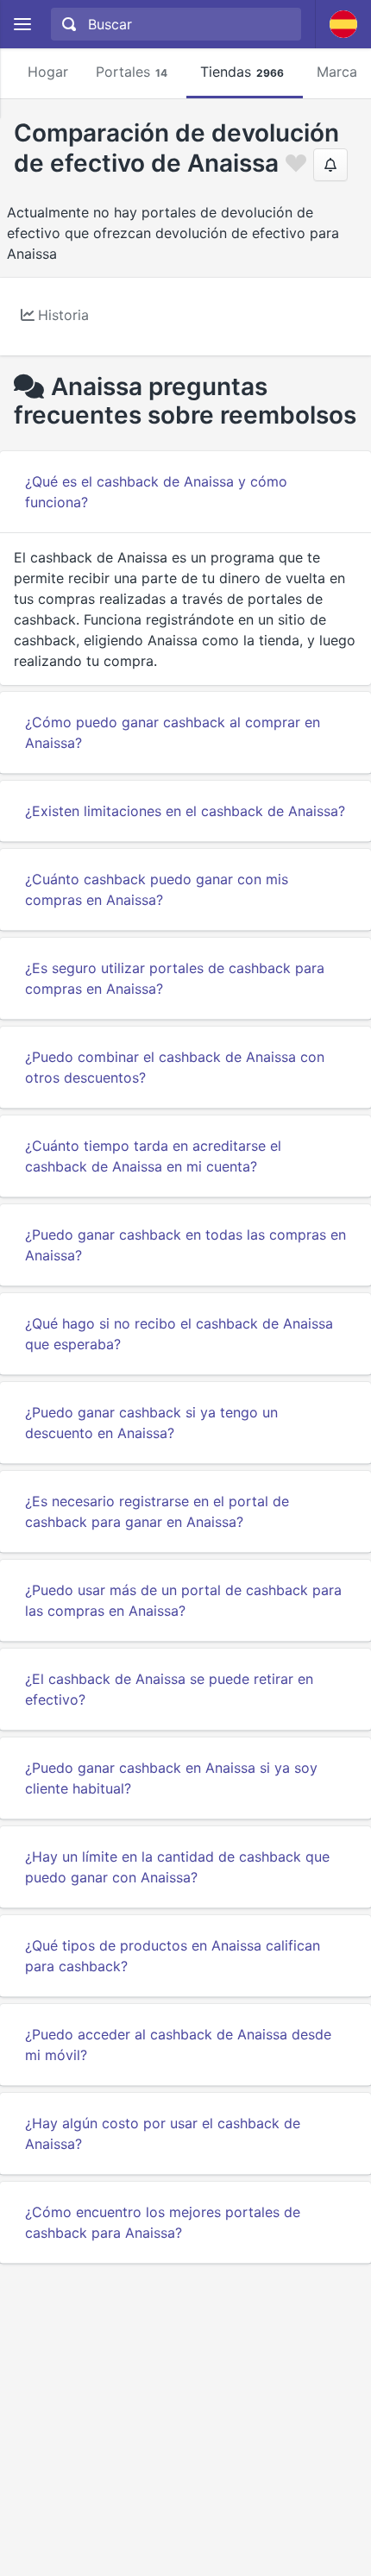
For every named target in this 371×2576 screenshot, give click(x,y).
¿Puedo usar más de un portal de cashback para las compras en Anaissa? (183, 1600)
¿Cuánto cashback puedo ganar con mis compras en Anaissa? (157, 889)
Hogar (48, 72)
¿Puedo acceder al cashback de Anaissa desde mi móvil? (178, 2045)
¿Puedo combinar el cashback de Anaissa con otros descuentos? (175, 1067)
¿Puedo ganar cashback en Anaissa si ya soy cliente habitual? (171, 1778)
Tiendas (242, 72)
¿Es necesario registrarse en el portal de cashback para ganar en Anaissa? (157, 1511)
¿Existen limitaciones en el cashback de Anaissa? (185, 811)
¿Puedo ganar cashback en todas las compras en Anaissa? (185, 1245)
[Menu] (22, 25)
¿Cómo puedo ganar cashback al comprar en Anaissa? (173, 732)
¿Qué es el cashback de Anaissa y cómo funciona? (156, 492)
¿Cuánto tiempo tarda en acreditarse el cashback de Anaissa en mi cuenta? (153, 1156)
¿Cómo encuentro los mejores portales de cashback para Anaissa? (163, 2222)
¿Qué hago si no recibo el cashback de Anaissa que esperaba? (179, 1334)
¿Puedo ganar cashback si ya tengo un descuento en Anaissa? (151, 1423)
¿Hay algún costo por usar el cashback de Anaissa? (163, 2133)
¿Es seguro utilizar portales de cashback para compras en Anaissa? (175, 978)
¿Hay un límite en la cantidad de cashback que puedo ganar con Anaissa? (177, 1867)
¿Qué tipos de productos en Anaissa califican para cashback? (173, 1956)
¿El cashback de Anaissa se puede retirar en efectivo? (169, 1689)
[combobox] (174, 24)
